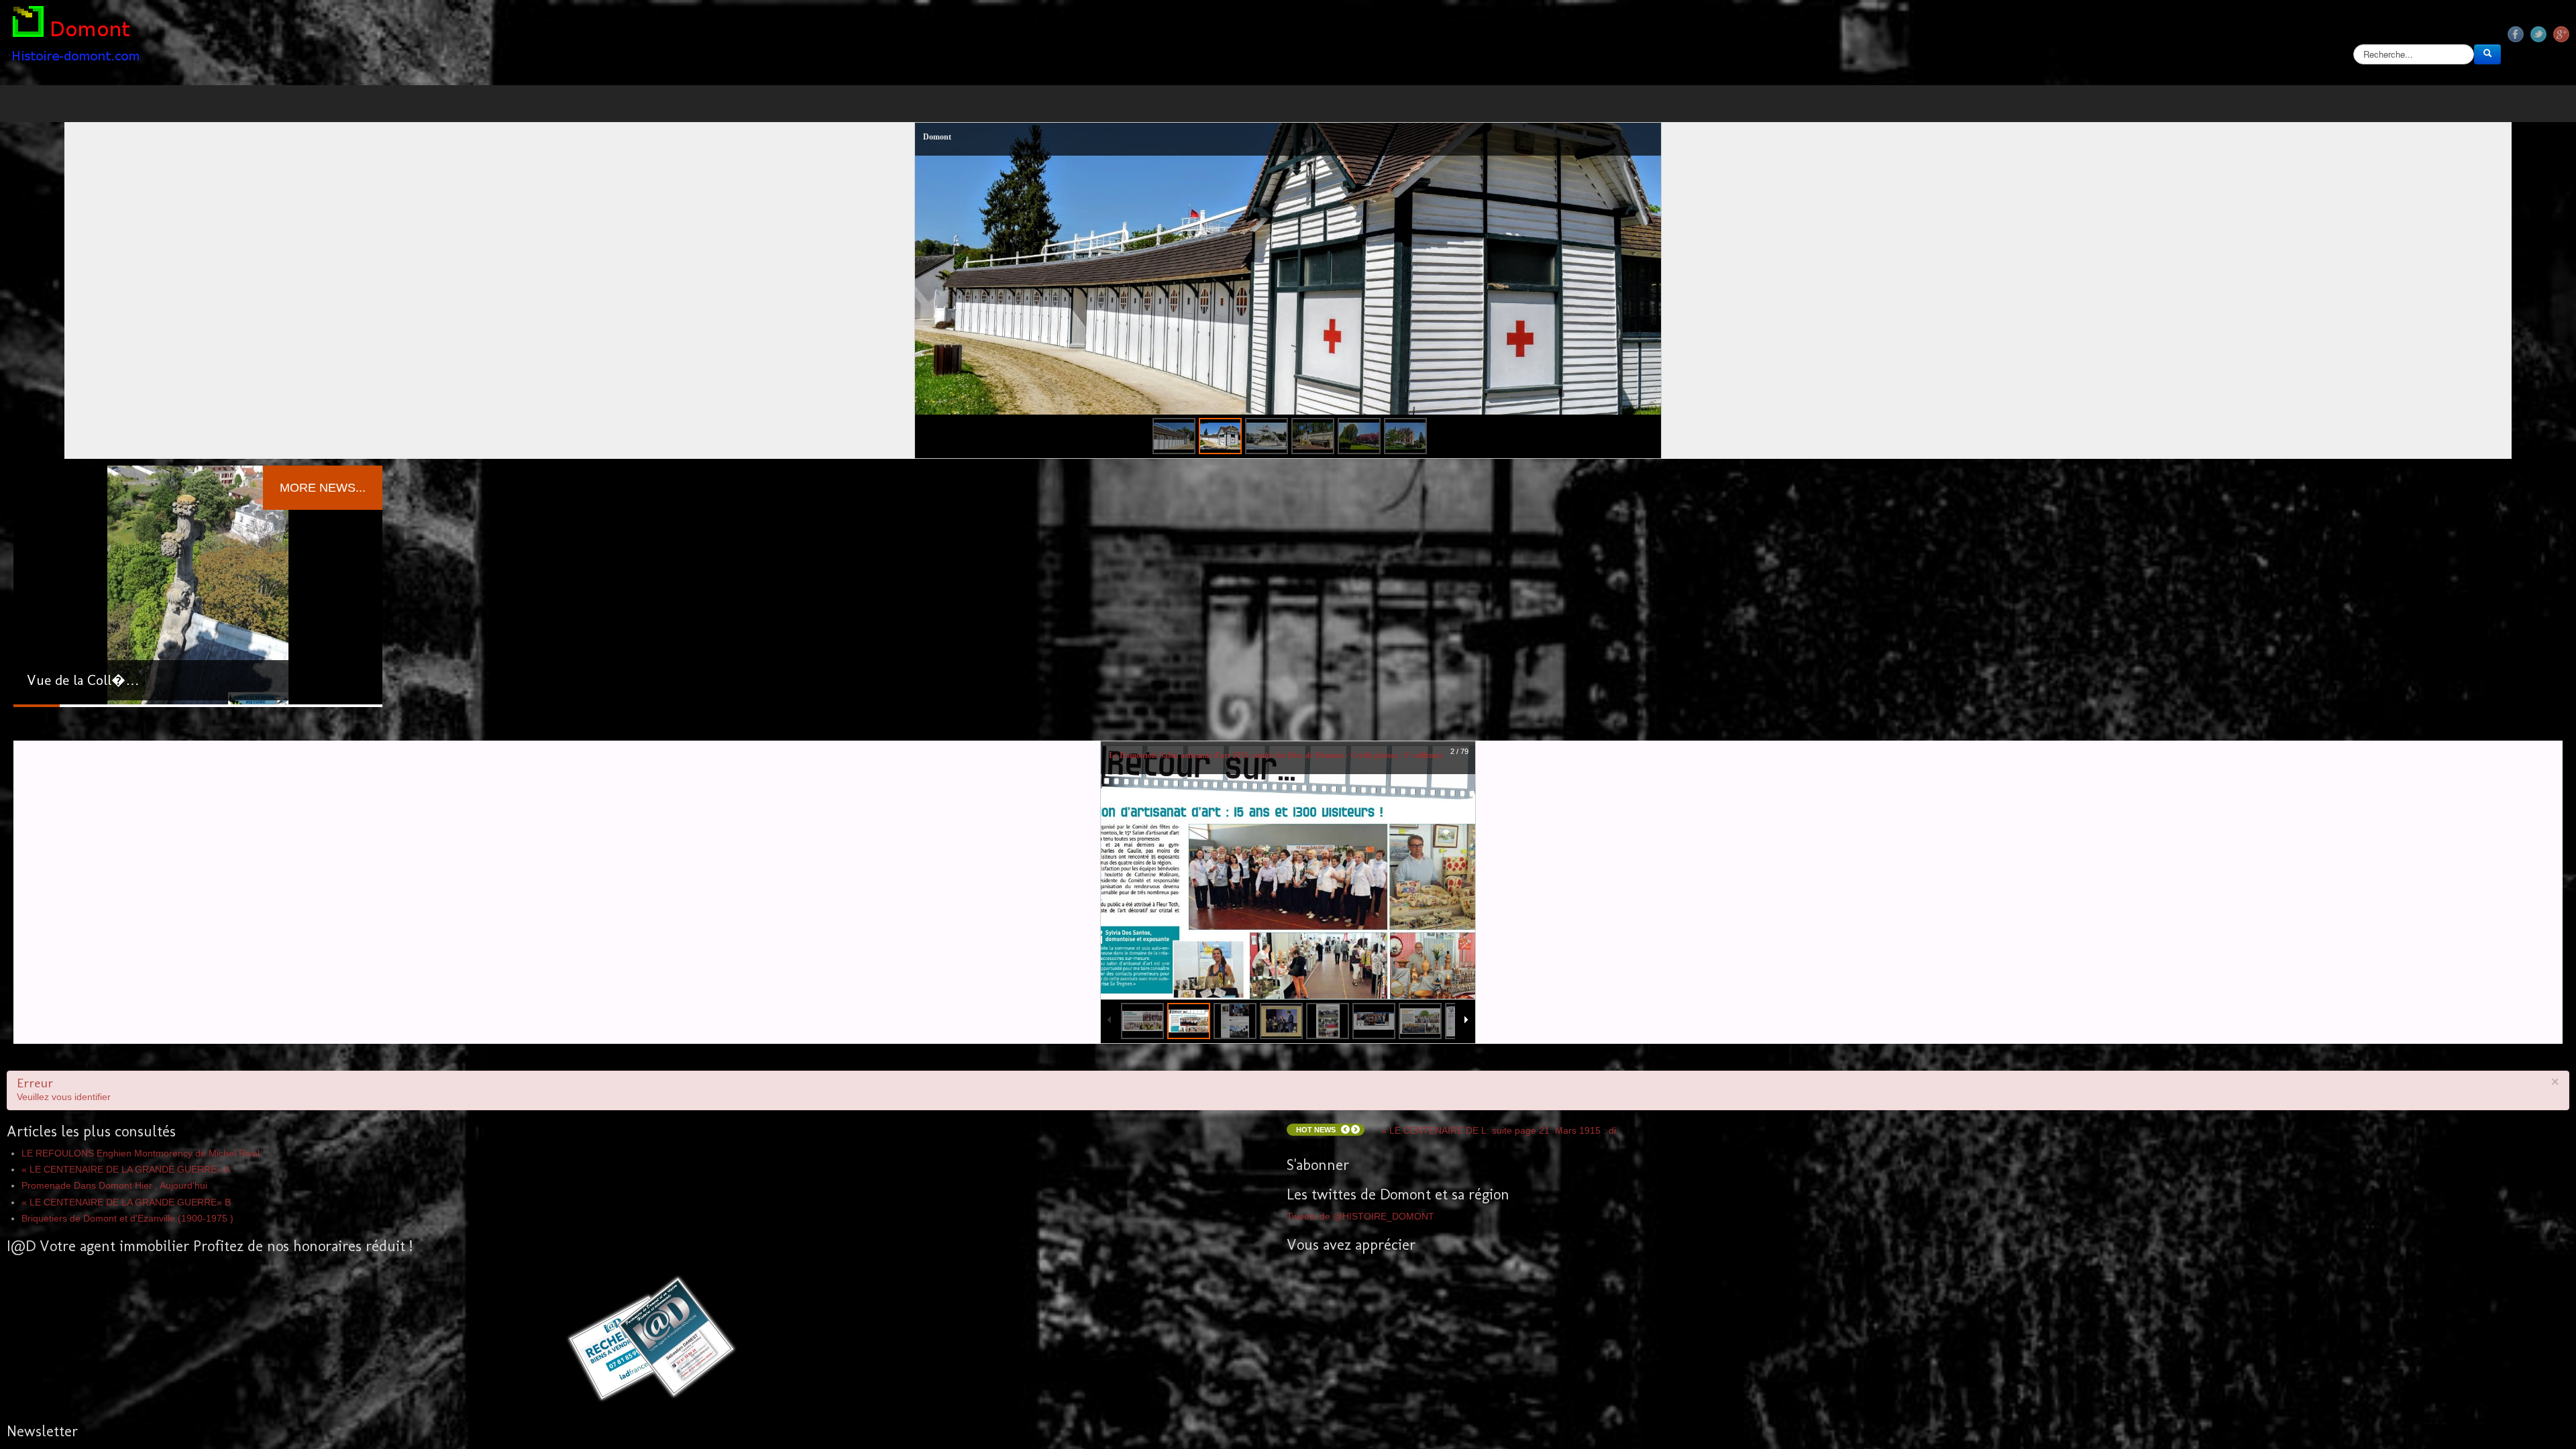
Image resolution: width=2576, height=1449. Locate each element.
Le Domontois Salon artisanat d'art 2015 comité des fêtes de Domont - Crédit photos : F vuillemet (1276, 755)
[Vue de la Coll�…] (198, 586)
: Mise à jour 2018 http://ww (1484, 1091)
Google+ (2561, 34)
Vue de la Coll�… (83, 680)
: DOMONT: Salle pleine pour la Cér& (1506, 1079)
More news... (323, 488)
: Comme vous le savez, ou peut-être (1512, 1130)
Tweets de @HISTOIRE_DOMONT (1360, 1216)
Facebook (2516, 34)
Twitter (2538, 34)
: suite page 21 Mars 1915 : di (1499, 1116)
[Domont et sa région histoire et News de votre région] (77, 37)
